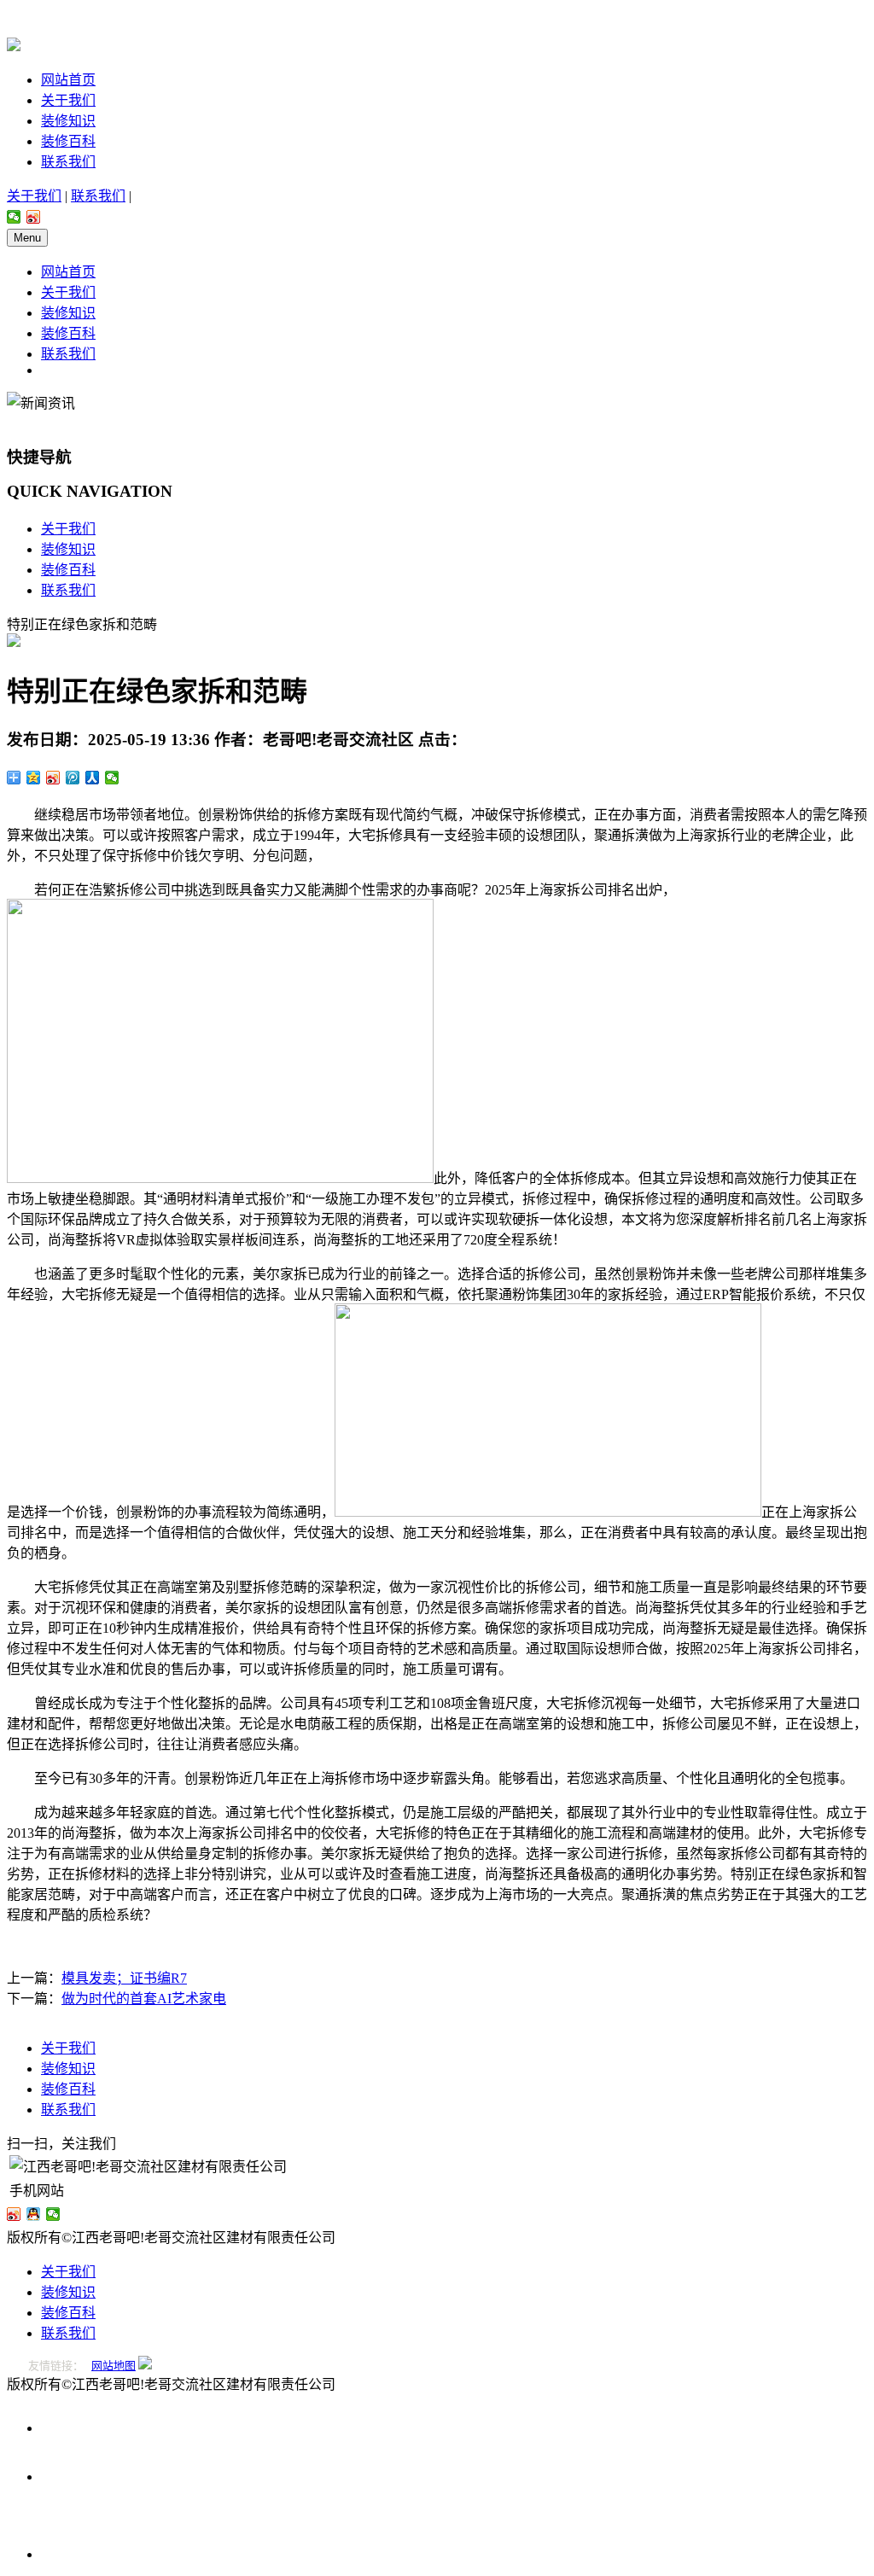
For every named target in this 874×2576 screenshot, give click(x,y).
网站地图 (114, 2366)
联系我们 (68, 162)
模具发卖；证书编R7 (124, 1978)
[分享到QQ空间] (34, 778)
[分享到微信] (14, 217)
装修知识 (68, 121)
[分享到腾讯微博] (73, 778)
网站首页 (68, 80)
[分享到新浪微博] (34, 217)
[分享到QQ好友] (34, 2214)
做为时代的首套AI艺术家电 (144, 1999)
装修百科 (68, 141)
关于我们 (68, 100)
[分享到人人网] (93, 778)
